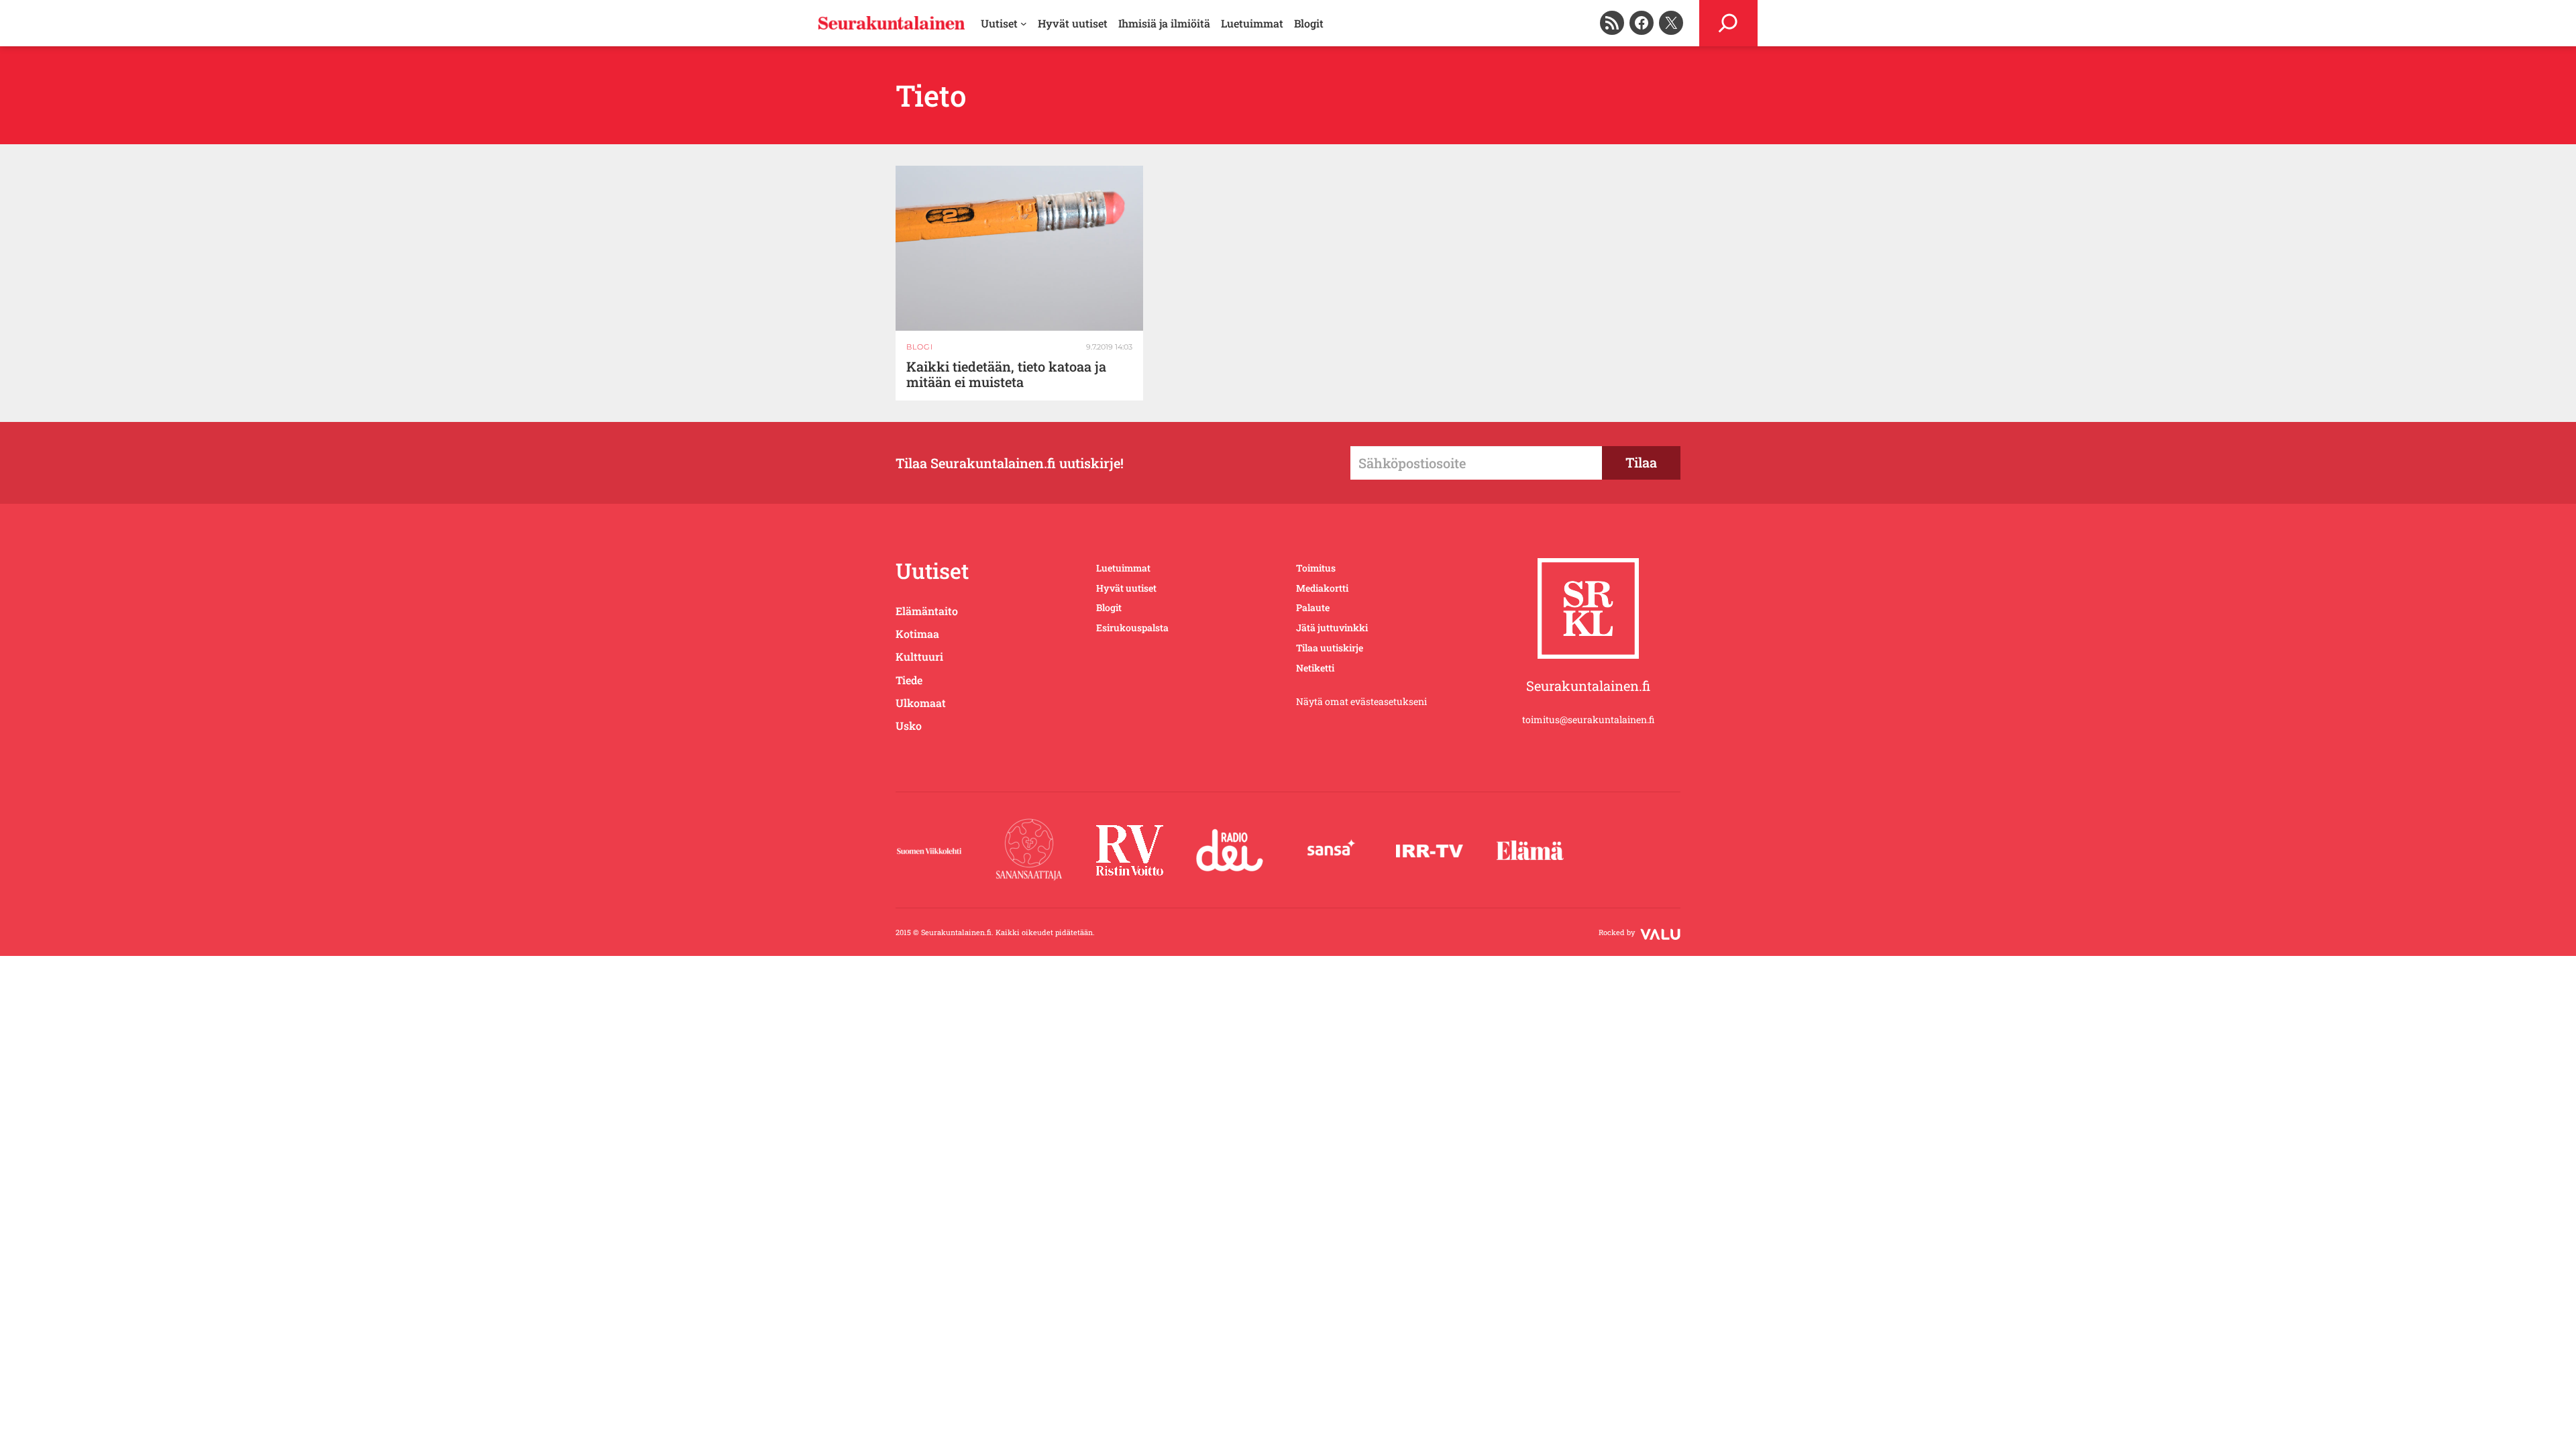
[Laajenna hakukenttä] (1728, 23)
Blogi (920, 347)
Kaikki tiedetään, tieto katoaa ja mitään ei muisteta (1006, 374)
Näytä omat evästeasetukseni (1361, 701)
